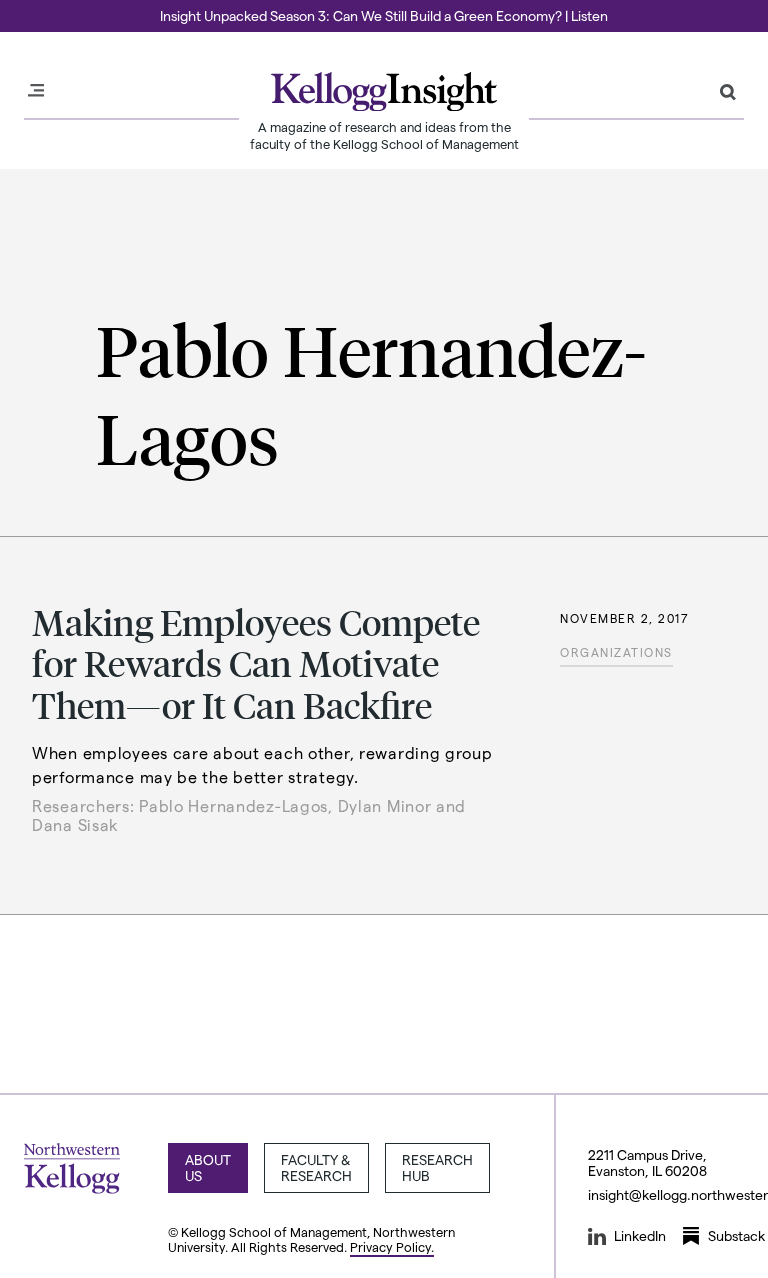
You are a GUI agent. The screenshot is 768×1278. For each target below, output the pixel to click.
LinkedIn (640, 1235)
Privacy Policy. (392, 1246)
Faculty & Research (316, 1167)
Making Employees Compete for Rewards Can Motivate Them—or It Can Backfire (256, 663)
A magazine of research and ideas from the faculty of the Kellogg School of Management (384, 135)
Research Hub (437, 1167)
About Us (208, 1167)
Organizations (616, 652)
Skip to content (52, 9)
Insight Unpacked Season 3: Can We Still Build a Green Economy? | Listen (384, 15)
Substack (736, 1235)
